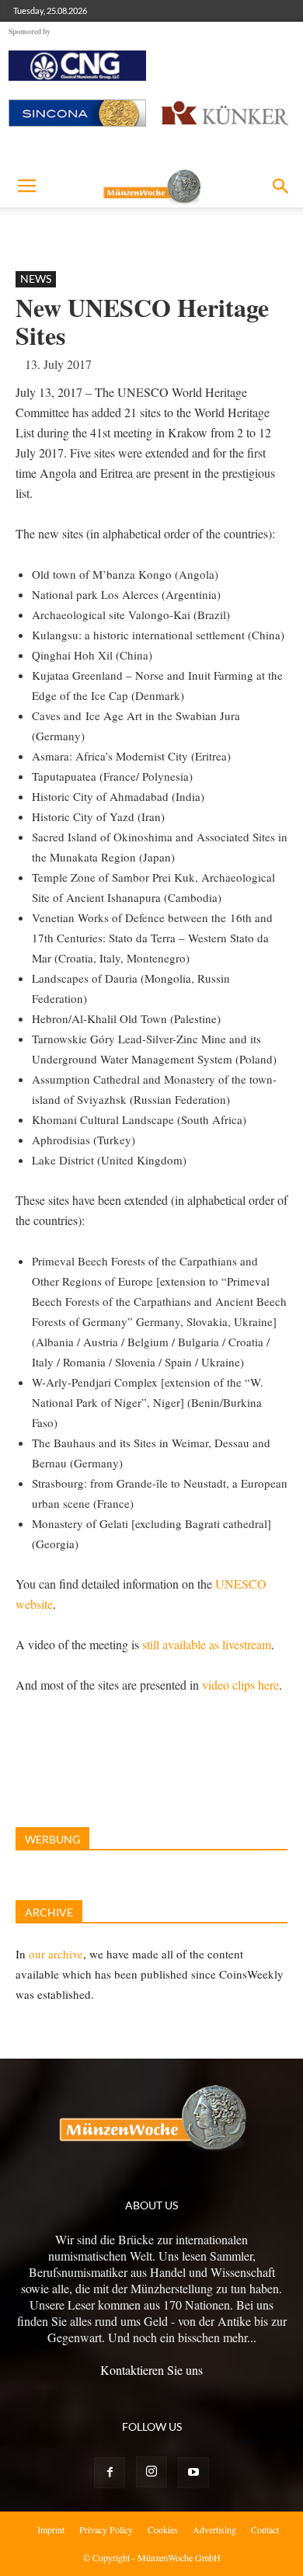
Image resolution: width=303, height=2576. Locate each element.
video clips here (240, 1685)
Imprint (51, 2529)
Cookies (163, 2529)
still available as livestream (207, 1644)
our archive (56, 1954)
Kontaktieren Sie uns (151, 2370)
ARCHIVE (49, 1912)
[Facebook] (110, 2473)
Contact (265, 2529)
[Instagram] (151, 2472)
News (36, 278)
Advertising (214, 2529)
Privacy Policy (106, 2529)
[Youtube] (193, 2473)
